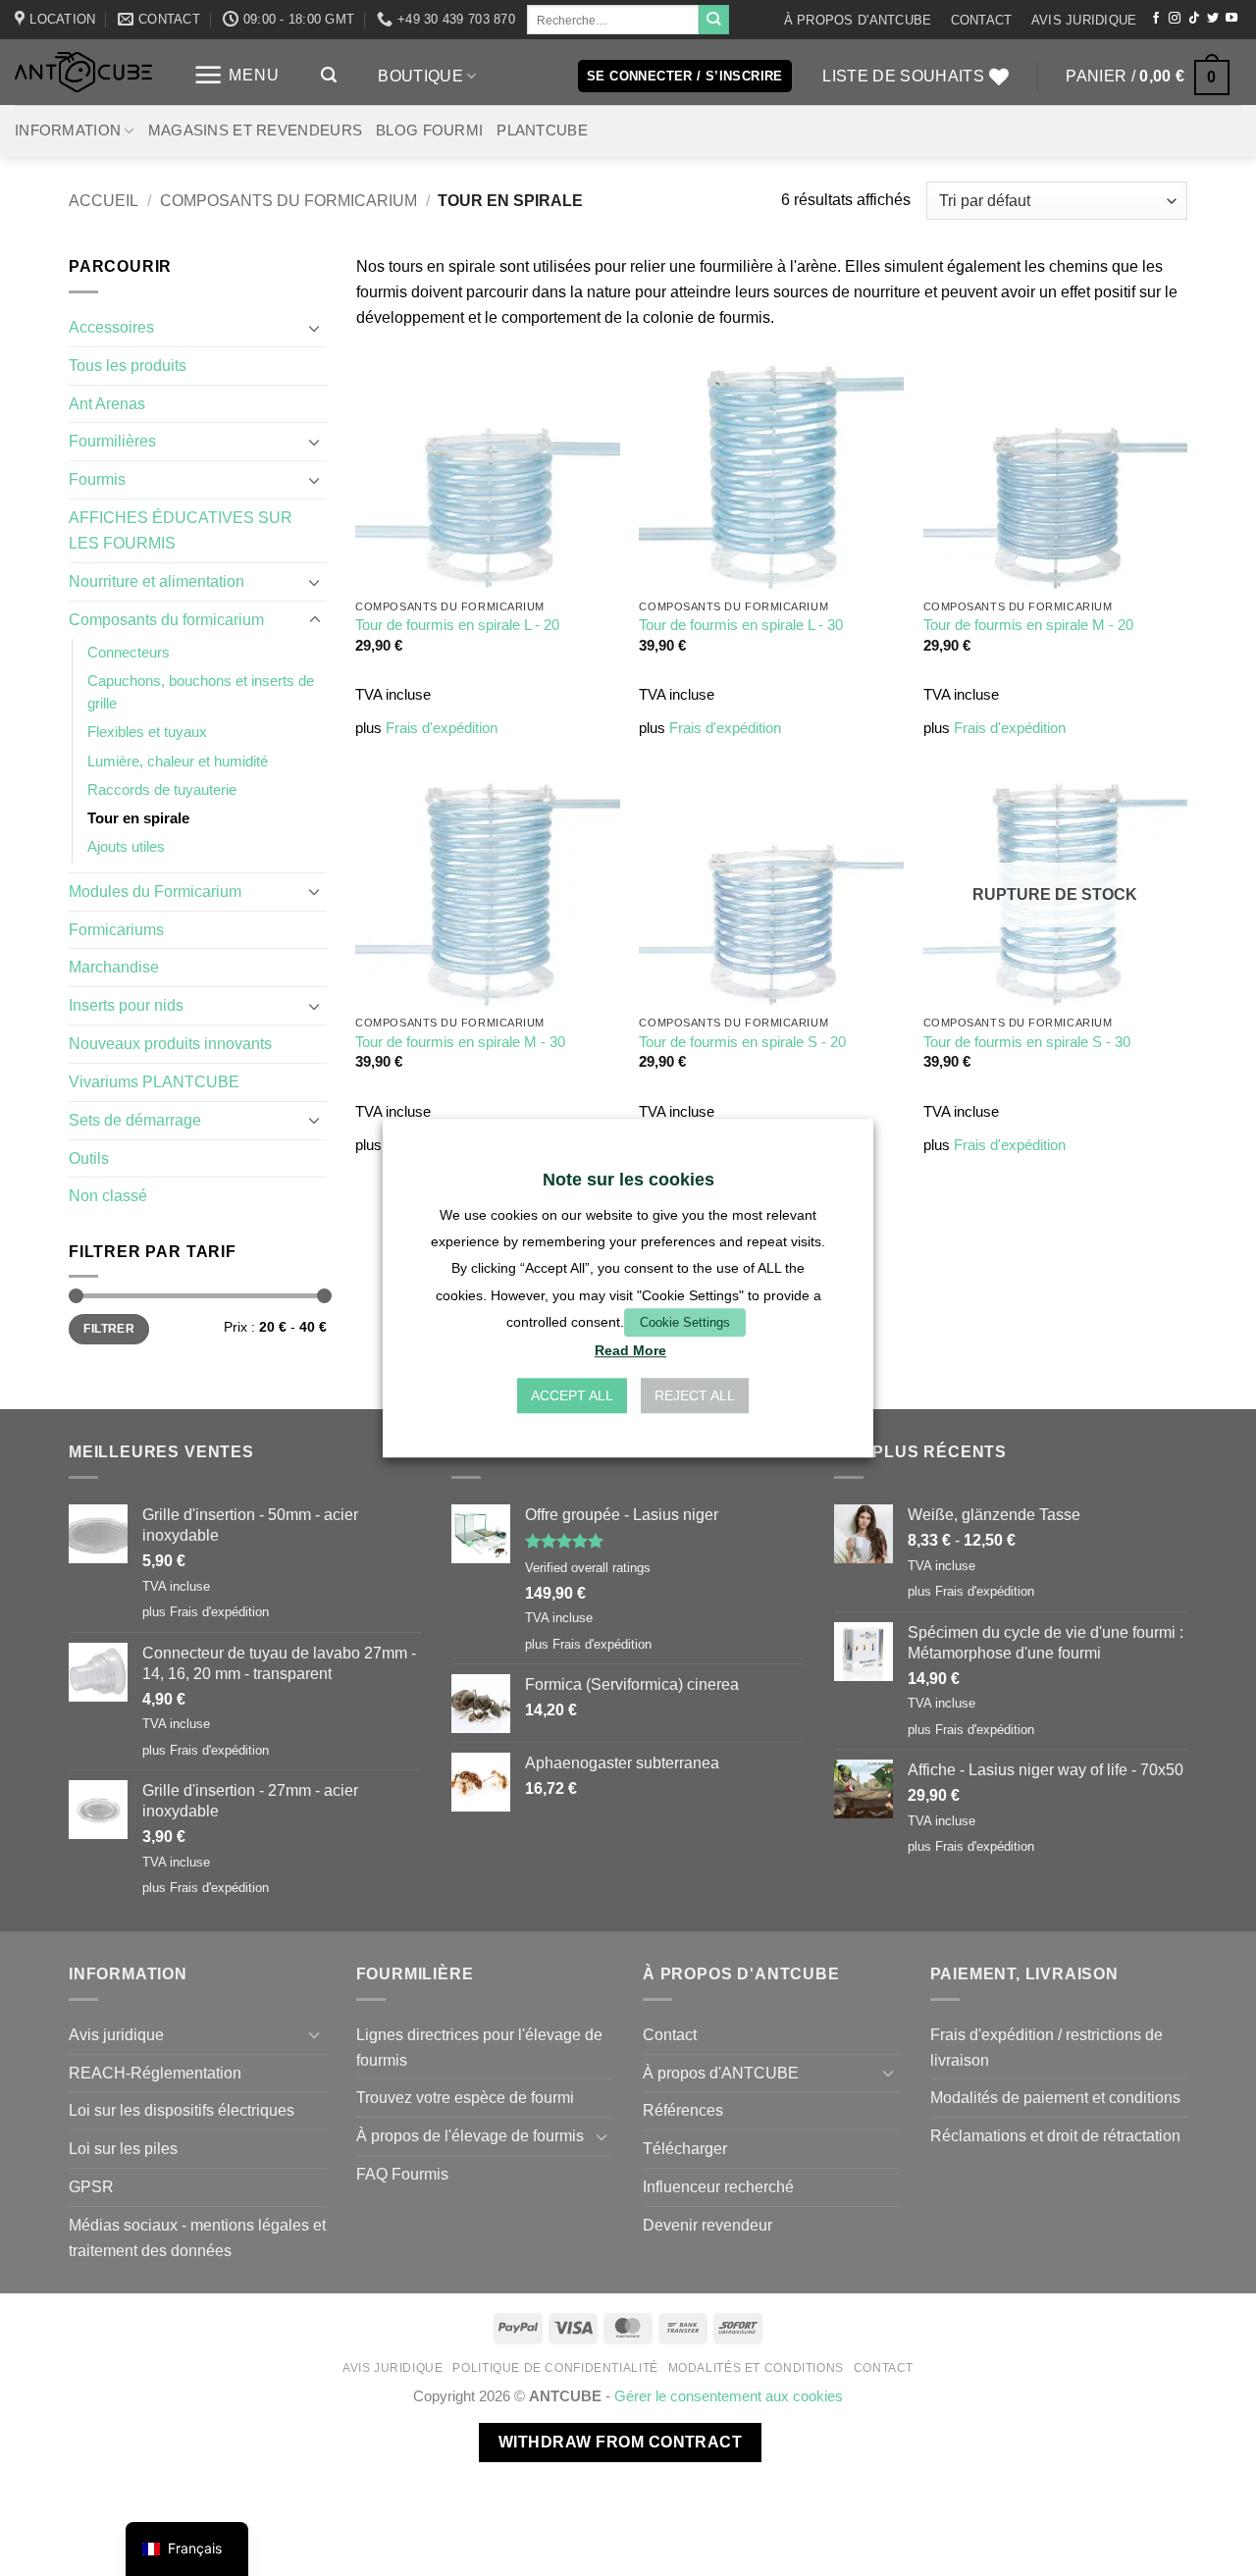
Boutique (420, 76)
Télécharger (685, 2148)
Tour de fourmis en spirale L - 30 (741, 625)
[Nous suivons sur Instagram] (1175, 19)
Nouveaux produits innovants (170, 1043)
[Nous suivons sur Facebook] (1156, 19)
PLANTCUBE (542, 131)
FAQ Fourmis (402, 2174)
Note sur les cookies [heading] (628, 1180)
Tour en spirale (138, 818)
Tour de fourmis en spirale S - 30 (1027, 1042)
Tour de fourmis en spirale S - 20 (742, 1042)
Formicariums (116, 929)
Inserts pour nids (126, 1005)
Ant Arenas (107, 403)
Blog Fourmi (429, 131)
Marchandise (114, 967)
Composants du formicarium (288, 200)
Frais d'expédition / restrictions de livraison (1047, 2047)
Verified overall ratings (588, 1568)
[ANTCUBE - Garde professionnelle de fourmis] (83, 72)
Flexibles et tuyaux (147, 732)
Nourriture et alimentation (157, 581)
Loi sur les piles (123, 2148)
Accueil (104, 200)
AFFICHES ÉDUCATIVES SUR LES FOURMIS (181, 530)
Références (683, 2110)
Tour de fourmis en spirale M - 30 (460, 1042)
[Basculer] (315, 328)
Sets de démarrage (135, 1120)
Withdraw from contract (620, 2442)
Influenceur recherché (718, 2186)
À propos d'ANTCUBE (858, 20)
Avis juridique (1084, 20)
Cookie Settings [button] (685, 1322)
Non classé (108, 1195)
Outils (89, 1158)
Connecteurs (129, 653)
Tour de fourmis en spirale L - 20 (457, 625)
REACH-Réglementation (155, 2073)
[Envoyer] (713, 20)
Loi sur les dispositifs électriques (182, 2110)
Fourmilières (112, 441)
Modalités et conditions (756, 2368)
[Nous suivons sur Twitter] (1213, 19)
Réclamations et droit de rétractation (1055, 2135)
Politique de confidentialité (555, 2368)
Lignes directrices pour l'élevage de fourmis (479, 2047)
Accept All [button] (572, 1395)
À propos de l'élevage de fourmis (470, 2135)
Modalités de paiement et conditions (1055, 2097)
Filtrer (109, 1329)
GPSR (91, 2186)
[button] (236, 75)
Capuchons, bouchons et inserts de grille (201, 692)
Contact (982, 20)
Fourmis (97, 479)
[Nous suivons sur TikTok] (1194, 19)
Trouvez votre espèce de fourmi (465, 2097)
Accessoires (111, 327)
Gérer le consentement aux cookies (729, 2396)
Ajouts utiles (126, 847)
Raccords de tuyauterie (162, 790)
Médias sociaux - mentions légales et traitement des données (197, 2237)
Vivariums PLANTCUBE (154, 1081)
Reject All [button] (695, 1395)
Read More (630, 1350)
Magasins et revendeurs (255, 131)
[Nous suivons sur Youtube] (1231, 19)
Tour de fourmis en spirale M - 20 (1028, 625)
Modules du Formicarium (155, 891)
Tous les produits (128, 365)
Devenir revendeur (707, 2225)
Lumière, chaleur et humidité (178, 762)
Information (68, 131)
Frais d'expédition (442, 728)
